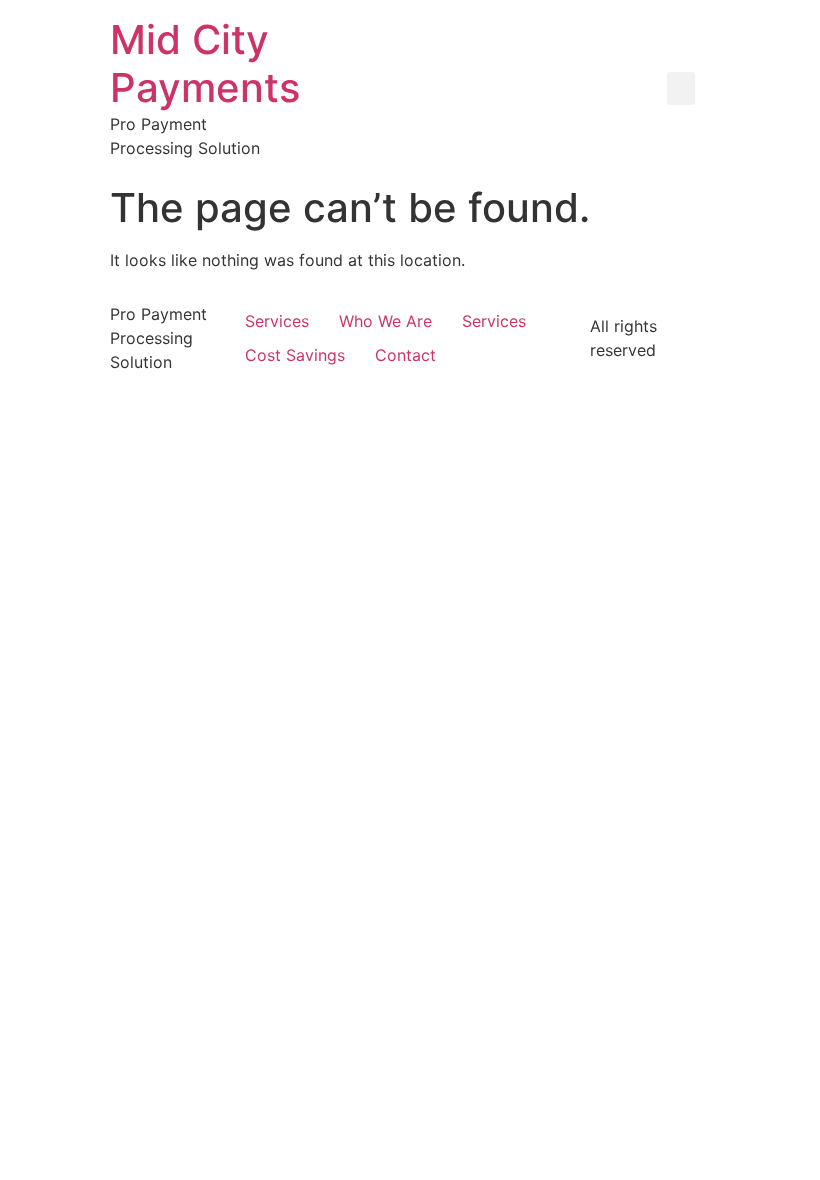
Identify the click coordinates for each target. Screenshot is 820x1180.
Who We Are (385, 321)
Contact (405, 355)
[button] (681, 88)
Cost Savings (295, 355)
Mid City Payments (205, 63)
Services (277, 321)
